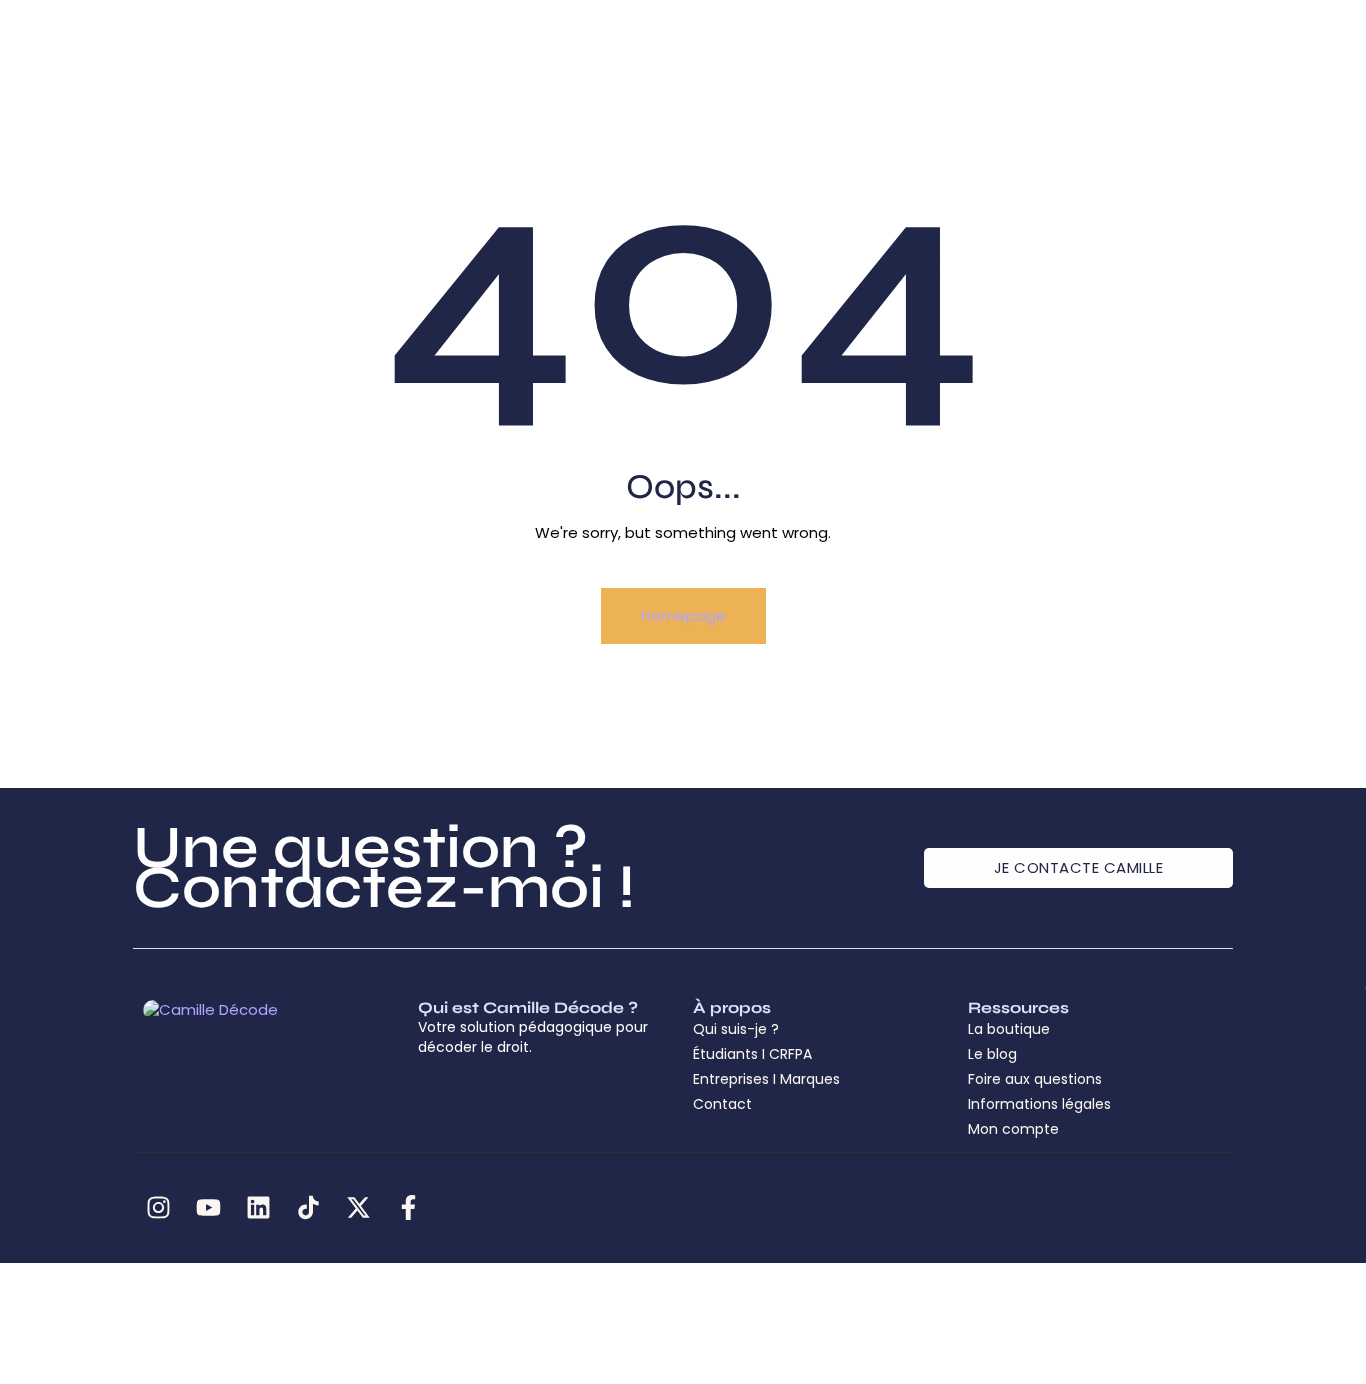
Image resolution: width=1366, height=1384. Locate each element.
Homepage (683, 615)
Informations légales (1039, 1104)
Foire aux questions (1035, 1079)
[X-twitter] (358, 1208)
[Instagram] (158, 1208)
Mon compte (1013, 1129)
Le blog (992, 1054)
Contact (722, 1104)
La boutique (1009, 1029)
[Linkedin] (258, 1208)
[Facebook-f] (408, 1208)
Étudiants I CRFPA (752, 1054)
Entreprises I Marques (766, 1079)
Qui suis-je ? (736, 1029)
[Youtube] (208, 1208)
